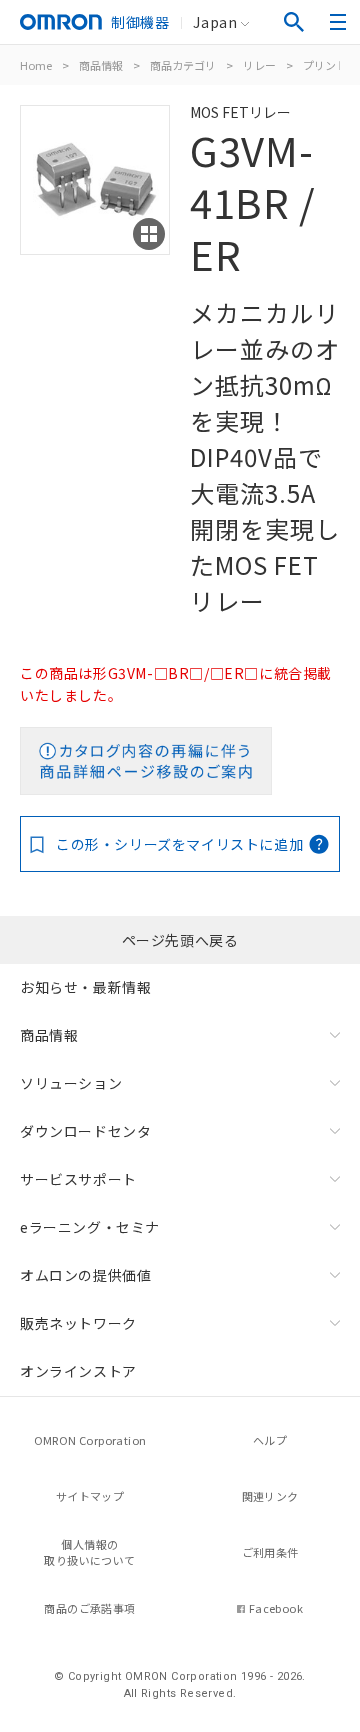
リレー (259, 65)
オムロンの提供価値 (85, 1275)
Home (36, 65)
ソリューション (71, 1083)
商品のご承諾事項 (89, 1608)
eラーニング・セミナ (90, 1227)
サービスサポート (78, 1179)
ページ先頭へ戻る (180, 940)
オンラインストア (78, 1371)
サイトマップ (90, 1496)
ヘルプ (270, 1440)
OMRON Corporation (90, 1440)
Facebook (276, 1608)
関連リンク (270, 1496)
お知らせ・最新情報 (85, 987)
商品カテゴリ (183, 65)
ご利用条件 (270, 1552)
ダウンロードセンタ (85, 1131)
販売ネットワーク (78, 1323)
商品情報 (101, 65)
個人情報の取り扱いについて (89, 1552)
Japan (215, 22)
